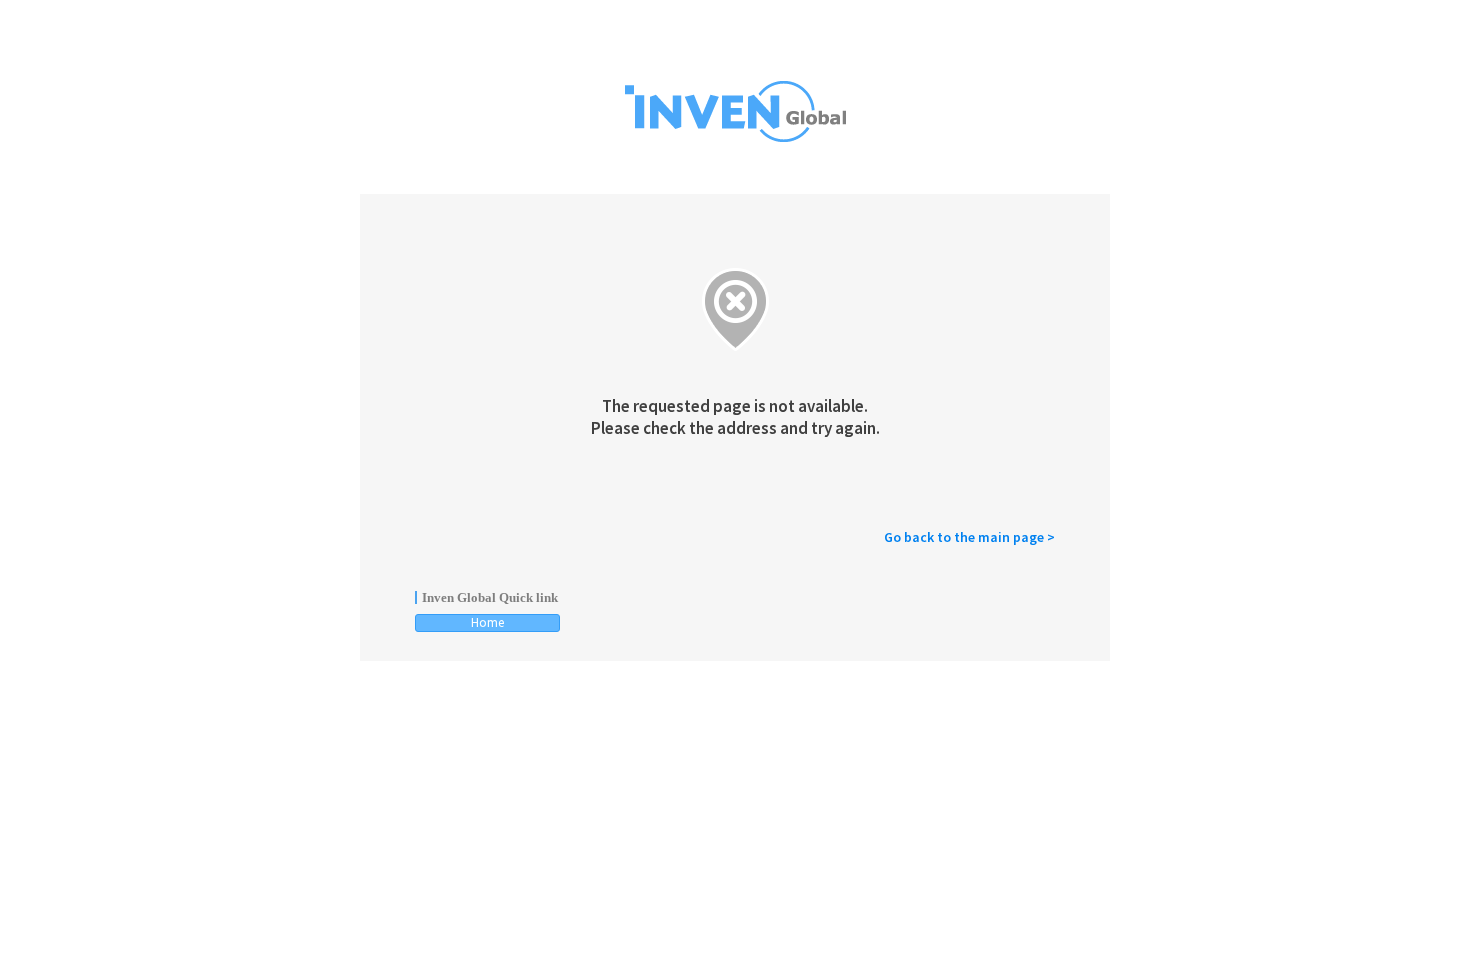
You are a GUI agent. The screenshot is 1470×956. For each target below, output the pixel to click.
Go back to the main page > (969, 537)
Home (487, 622)
